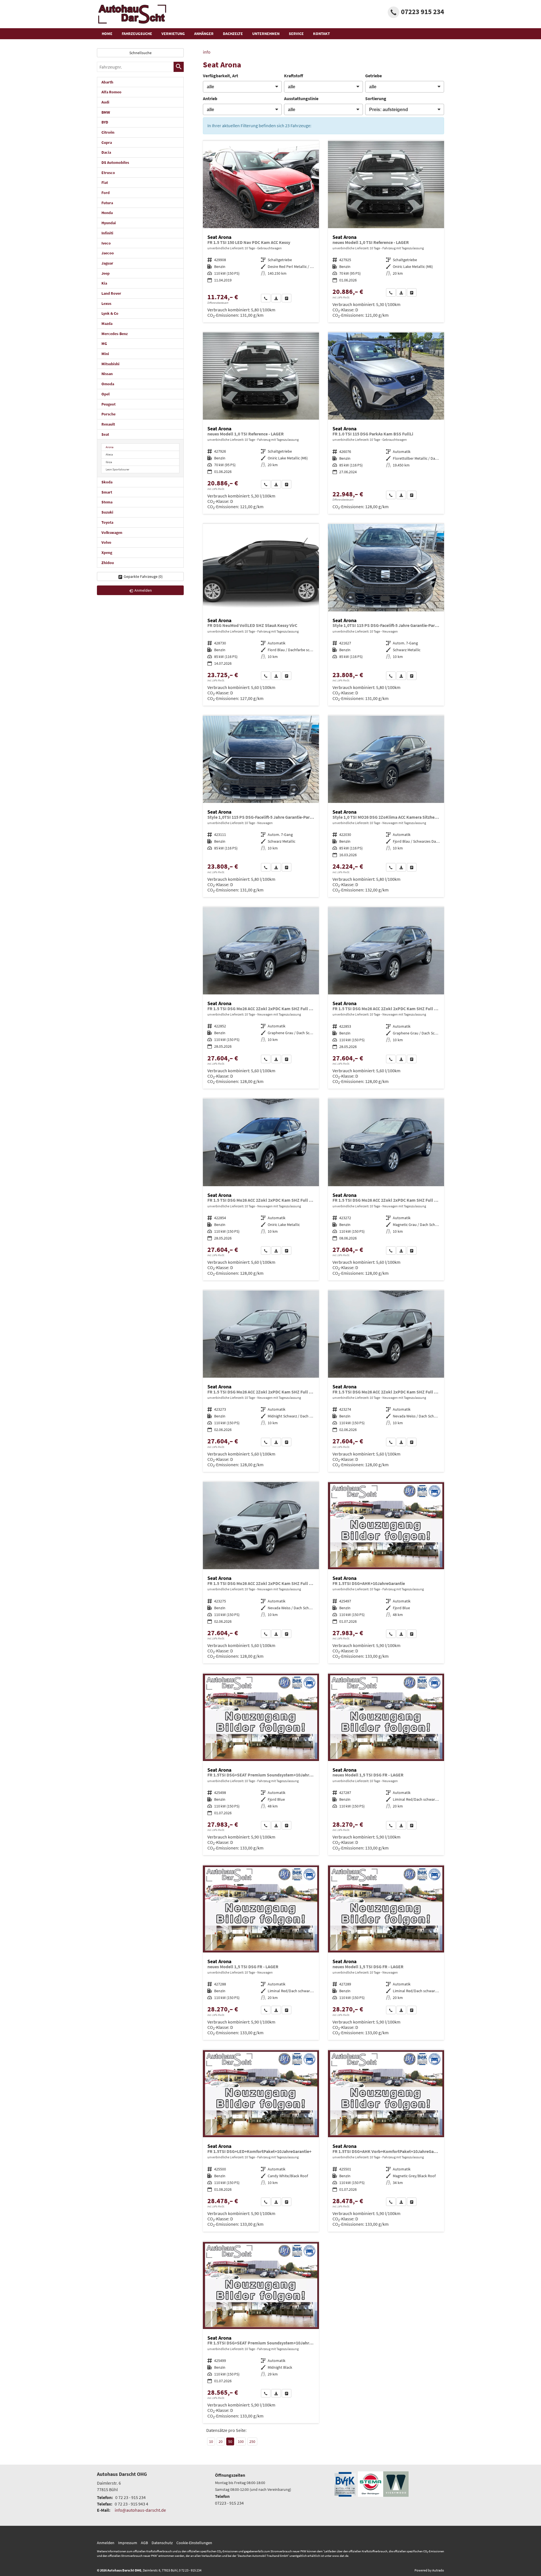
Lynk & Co (110, 313)
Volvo (106, 542)
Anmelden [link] (143, 590)
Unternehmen (266, 34)
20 (221, 2441)
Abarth (107, 82)
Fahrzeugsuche (137, 34)
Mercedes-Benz (115, 334)
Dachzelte (233, 34)
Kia (104, 283)
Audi (105, 102)
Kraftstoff (294, 76)
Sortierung (376, 98)
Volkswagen (112, 532)
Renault (108, 424)
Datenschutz (162, 2543)
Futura (107, 203)
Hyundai (109, 223)
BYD (105, 122)
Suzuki (107, 512)
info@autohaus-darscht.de (140, 2510)
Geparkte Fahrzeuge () (143, 576)
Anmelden (106, 2543)
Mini (105, 354)
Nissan (107, 374)
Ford (106, 193)
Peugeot (108, 404)
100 (241, 2441)
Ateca (109, 454)
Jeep (106, 273)
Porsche (108, 414)
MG (104, 344)
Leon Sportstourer (117, 469)
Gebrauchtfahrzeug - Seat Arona (261, 232)
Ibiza (109, 462)
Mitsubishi (110, 364)
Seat (105, 434)
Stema (107, 502)
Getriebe (373, 76)
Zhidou (108, 563)
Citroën (108, 132)
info (207, 52)
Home (107, 34)
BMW (106, 112)
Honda (107, 213)
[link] (266, 298)
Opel (106, 394)
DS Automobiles (115, 162)
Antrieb (210, 98)
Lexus (106, 303)
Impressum (128, 2543)
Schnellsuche (140, 53)
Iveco (106, 243)
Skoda (107, 482)
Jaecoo (108, 253)
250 (252, 2441)
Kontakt (322, 34)
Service (296, 34)
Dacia (106, 152)
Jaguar (107, 263)
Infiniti (107, 233)
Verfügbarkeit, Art (220, 76)
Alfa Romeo (111, 92)
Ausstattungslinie (301, 98)
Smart (107, 492)
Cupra (107, 142)
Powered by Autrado (429, 2570)
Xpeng (107, 552)
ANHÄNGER (204, 34)
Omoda (108, 384)
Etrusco (108, 173)
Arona (110, 447)
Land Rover (111, 293)
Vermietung (173, 34)
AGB (144, 2543)
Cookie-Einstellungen (194, 2543)
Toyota (107, 522)
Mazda (107, 323)
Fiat (105, 182)
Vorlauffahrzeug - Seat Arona (386, 232)
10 (211, 2441)
